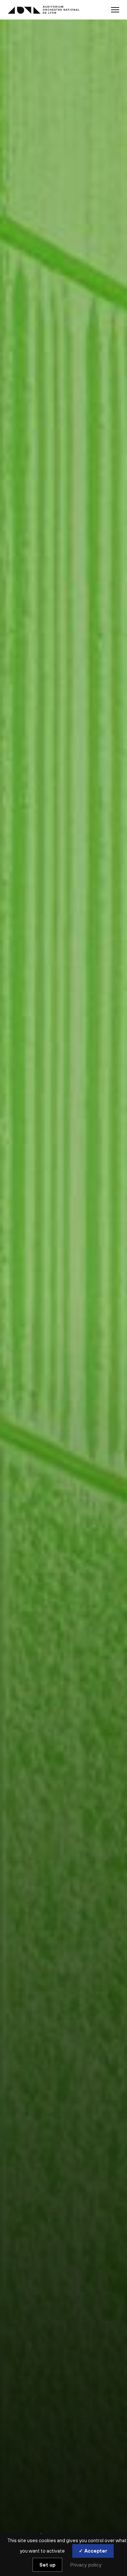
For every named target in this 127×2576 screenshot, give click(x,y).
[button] (115, 10)
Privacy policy (86, 2565)
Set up (47, 2565)
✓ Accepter (93, 2551)
